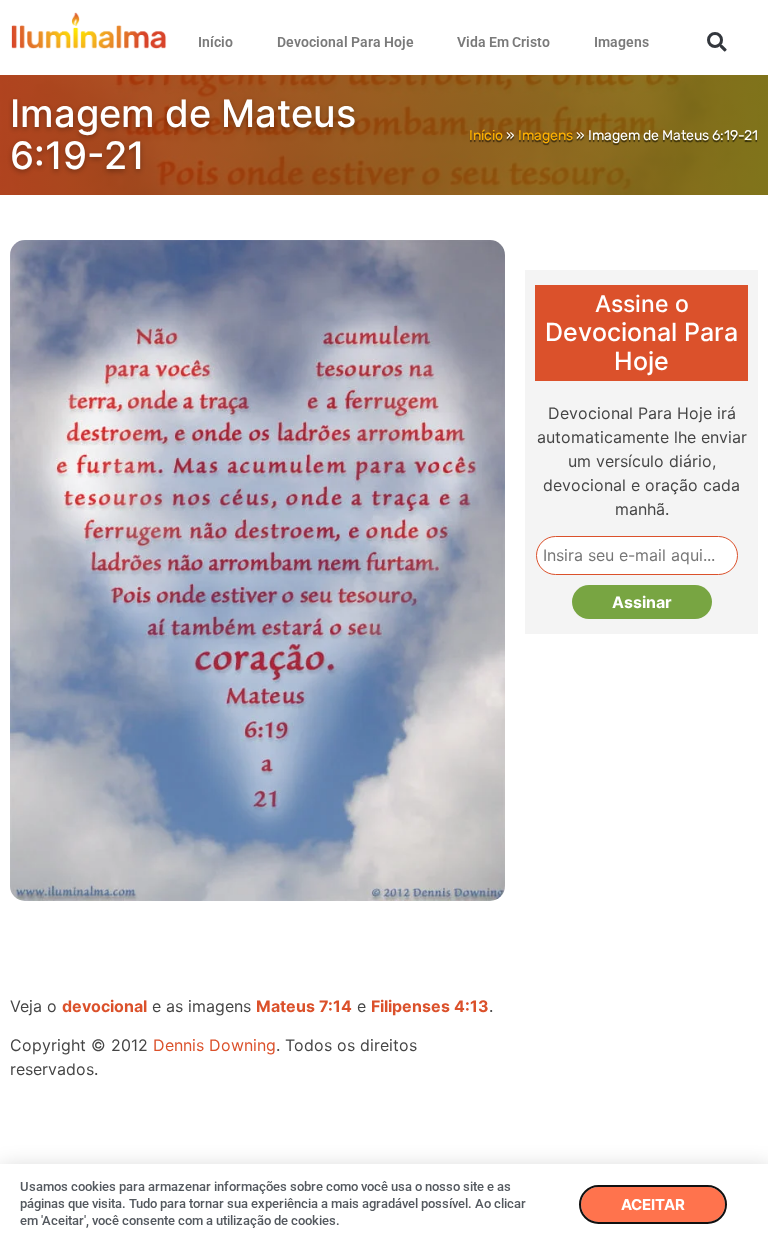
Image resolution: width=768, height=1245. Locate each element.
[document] (384, 622)
